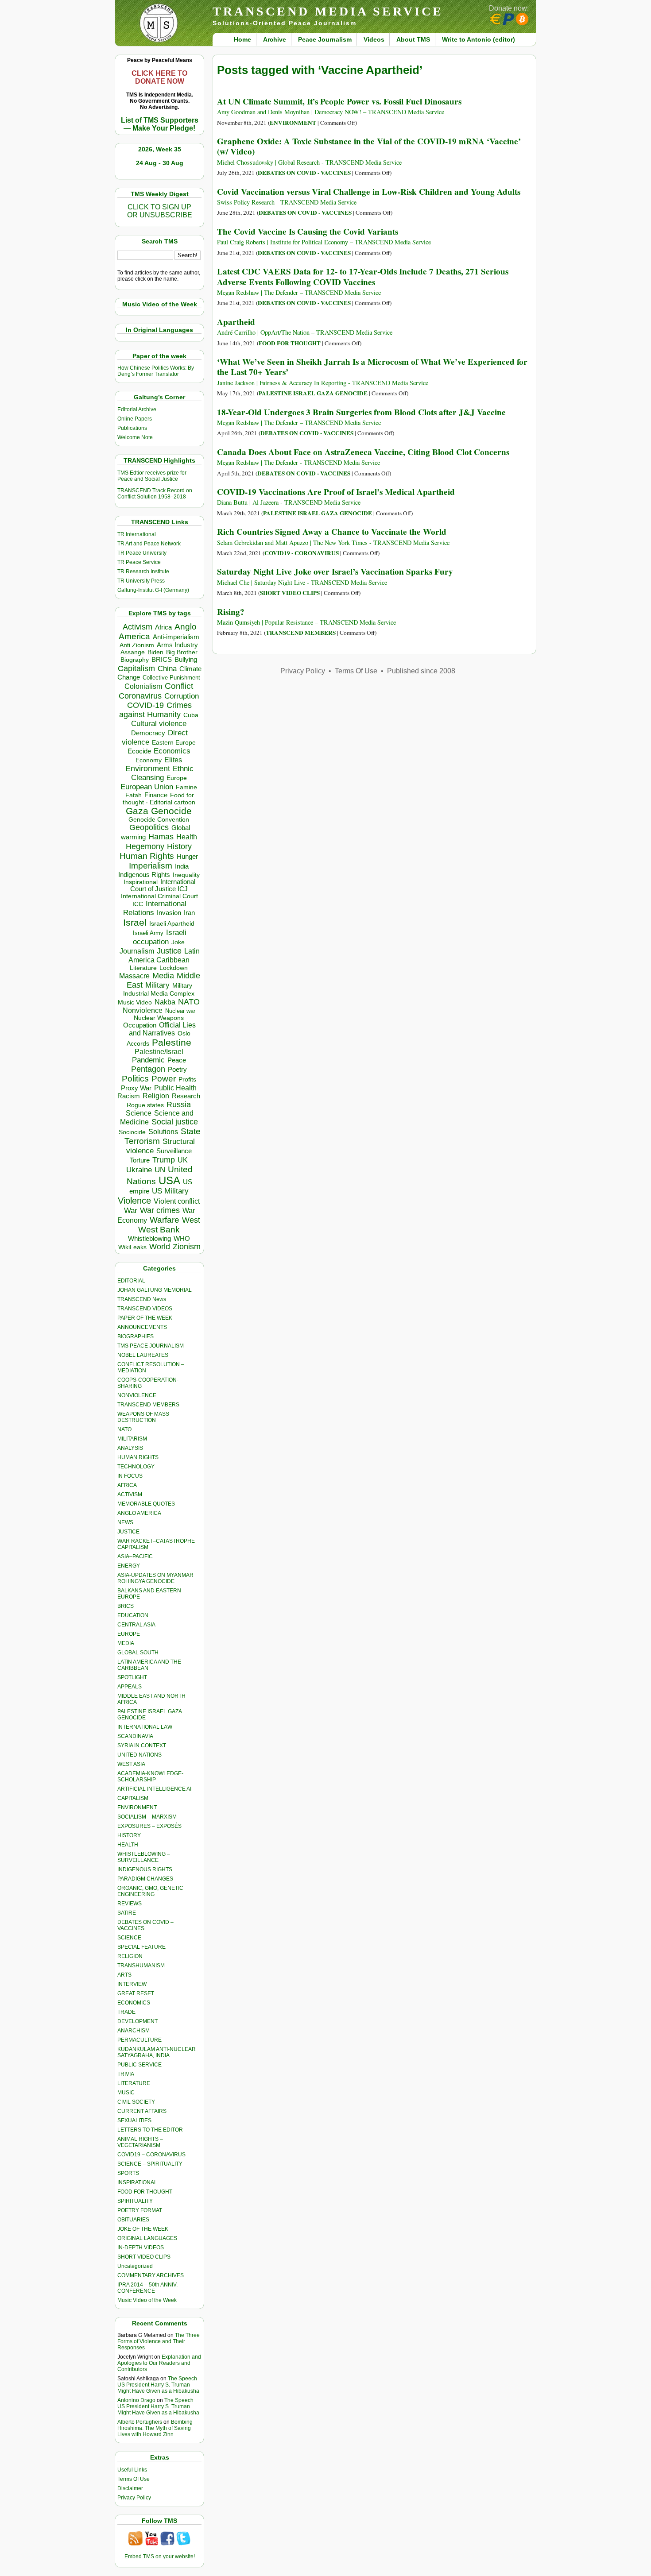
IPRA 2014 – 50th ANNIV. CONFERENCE (147, 2288)
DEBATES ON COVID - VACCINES (304, 173)
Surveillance (174, 1151)
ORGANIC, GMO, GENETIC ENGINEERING (150, 1891)
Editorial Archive (137, 409)
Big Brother (182, 652)
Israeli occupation (160, 937)
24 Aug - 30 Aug (160, 163)
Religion (156, 1096)
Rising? (231, 612)
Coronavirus (140, 696)
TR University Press (141, 581)
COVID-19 (145, 705)
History (179, 846)
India (182, 866)
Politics (135, 1079)
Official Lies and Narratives (163, 1029)
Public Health (175, 1088)
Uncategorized (135, 2266)
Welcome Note (135, 437)
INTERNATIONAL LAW (145, 1727)
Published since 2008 (421, 671)
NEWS (125, 1522)
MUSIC (126, 2093)
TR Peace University (142, 553)
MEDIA (126, 1643)
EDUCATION (133, 1615)
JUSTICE (128, 1532)
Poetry (177, 1070)
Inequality (186, 875)
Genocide (171, 811)
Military (157, 985)
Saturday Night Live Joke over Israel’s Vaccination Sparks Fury (335, 572)
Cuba (191, 715)
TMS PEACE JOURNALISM (151, 1346)
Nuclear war (180, 1011)
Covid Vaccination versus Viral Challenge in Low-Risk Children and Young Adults (369, 192)
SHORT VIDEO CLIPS (144, 2257)
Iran (189, 913)
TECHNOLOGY (136, 1467)
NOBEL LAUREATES (143, 1355)
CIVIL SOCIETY (136, 2102)
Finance (156, 795)
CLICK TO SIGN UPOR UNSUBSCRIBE (160, 211)
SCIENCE (129, 1938)
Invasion (169, 913)
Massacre (134, 976)
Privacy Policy (134, 2498)
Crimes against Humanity (155, 710)
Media (163, 976)
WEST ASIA (131, 1764)
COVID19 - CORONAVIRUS (302, 553)
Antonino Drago (136, 2400)
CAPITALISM (133, 1798)
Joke (178, 942)
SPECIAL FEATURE (141, 1947)
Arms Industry (177, 645)
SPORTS (128, 2173)
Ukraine (139, 1170)
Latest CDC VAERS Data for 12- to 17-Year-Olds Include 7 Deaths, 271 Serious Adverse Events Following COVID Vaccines (363, 276)
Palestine (172, 1042)
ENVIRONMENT (137, 1807)
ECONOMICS (134, 2003)
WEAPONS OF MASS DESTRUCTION (143, 1417)
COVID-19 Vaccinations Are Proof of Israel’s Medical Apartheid (336, 492)
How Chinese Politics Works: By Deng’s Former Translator (156, 371)
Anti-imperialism (176, 637)
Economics (172, 751)
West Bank (159, 1230)
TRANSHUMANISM (141, 1966)
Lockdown (174, 968)
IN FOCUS (130, 1476)
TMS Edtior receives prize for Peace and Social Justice (152, 476)
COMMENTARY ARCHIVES (151, 2275)
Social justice (175, 1122)
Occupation (140, 1025)
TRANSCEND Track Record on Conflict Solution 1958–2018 (155, 494)
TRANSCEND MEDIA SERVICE (328, 11)
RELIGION (130, 1956)
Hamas (161, 837)
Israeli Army (148, 933)
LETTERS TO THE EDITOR (150, 2130)
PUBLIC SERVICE (139, 2065)
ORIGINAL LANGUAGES (147, 2238)
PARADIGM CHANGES (145, 1879)
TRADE (126, 2012)
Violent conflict (177, 1201)
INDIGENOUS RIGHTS (145, 1869)
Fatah (134, 795)
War (131, 1211)
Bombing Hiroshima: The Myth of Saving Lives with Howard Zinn (155, 2428)
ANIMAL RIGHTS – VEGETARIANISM (140, 2142)
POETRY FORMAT (140, 2210)
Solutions (163, 1132)
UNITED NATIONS (139, 1755)
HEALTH (128, 1845)
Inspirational (141, 882)
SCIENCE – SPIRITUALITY (150, 2164)
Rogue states (145, 1105)
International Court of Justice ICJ (163, 885)
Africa (163, 627)
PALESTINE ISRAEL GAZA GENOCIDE (313, 393)
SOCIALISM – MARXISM (147, 1817)
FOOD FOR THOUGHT (145, 2192)
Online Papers (135, 419)
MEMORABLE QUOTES (146, 1504)
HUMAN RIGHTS (138, 1457)
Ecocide (139, 751)
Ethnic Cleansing (163, 773)
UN (160, 1170)
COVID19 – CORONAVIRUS (151, 2155)
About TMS (413, 39)
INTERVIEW (132, 1984)
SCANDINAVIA (135, 1736)
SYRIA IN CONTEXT (142, 1746)
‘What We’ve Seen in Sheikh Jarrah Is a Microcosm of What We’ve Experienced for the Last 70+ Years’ (372, 367)
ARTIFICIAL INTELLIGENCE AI (154, 1789)
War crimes (160, 1210)
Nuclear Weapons (159, 1018)
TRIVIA (126, 2074)
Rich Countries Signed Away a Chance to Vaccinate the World (332, 532)
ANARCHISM (134, 2031)
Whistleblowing (149, 1238)
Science (139, 1113)
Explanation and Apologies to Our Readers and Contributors (159, 2363)
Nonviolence (143, 1010)
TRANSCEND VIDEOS (145, 1309)
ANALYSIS (130, 1448)
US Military (170, 1191)
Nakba (165, 1002)
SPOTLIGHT (132, 1677)
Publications (132, 428)
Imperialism (151, 866)
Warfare (165, 1220)
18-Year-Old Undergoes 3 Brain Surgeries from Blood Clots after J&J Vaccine (361, 412)
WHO (182, 1238)
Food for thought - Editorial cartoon (159, 799)
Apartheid (236, 322)
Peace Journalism (325, 39)
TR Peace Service (139, 562)
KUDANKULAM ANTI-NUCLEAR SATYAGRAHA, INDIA (157, 2052)
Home (242, 39)
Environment (148, 769)
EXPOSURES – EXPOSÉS (149, 1826)
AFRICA (127, 1485)
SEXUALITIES (134, 2120)
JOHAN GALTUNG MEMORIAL (155, 1290)
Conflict (179, 686)
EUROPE (129, 1634)
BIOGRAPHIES (136, 1336)
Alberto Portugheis (140, 2422)
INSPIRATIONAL (137, 2182)
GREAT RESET (136, 1993)
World (160, 1247)
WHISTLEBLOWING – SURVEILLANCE (144, 1857)
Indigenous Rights (144, 875)
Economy (149, 760)
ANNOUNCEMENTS (142, 1327)
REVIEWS (130, 1904)
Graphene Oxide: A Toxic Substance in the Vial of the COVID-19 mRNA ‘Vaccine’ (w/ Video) (369, 146)
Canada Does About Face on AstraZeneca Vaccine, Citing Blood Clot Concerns (363, 452)
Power (164, 1079)
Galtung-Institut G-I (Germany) (153, 590)
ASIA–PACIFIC (135, 1556)
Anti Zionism (137, 645)
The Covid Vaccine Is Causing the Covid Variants (308, 232)
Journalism (137, 951)
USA (169, 1180)
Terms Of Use (134, 2479)
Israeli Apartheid (172, 923)
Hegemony (145, 846)
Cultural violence (159, 724)
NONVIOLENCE (137, 1395)
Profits (187, 1079)
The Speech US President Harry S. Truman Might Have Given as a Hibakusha (158, 2385)
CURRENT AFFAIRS (142, 2111)
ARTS (124, 1975)
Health (187, 837)
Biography (135, 660)
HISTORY (129, 1835)
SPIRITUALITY (135, 2201)
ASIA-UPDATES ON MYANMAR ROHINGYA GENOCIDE (155, 1578)
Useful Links (132, 2470)
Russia (179, 1105)
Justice (169, 951)
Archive (275, 39)
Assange (133, 652)
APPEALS (130, 1687)
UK (183, 1160)
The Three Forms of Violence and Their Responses (159, 2341)
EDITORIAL (131, 1281)
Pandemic (148, 1060)
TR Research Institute (143, 572)
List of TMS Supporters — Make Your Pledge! (160, 124)
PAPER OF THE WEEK (145, 1318)
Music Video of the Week (147, 2300)
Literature (143, 968)
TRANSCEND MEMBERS (148, 1405)
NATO (189, 1002)
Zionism (187, 1247)
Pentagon (148, 1069)
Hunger (187, 857)
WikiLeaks (132, 1247)
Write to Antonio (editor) (479, 39)
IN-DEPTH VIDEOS (141, 2248)
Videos (374, 39)
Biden (155, 652)
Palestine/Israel (159, 1052)
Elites (173, 760)
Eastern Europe (174, 743)
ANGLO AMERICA (139, 1513)
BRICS (162, 659)
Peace (177, 1060)
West (191, 1220)
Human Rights (147, 856)
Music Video (135, 1002)
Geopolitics (149, 827)
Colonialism (143, 686)
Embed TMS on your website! (160, 2557)
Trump (164, 1160)
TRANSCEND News (142, 1299)
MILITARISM (132, 1439)
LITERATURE (134, 2083)
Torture (140, 1160)
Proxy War (136, 1088)
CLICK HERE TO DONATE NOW (159, 77)
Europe (177, 778)
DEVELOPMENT (138, 2021)
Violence (134, 1201)
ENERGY (129, 1566)
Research (186, 1096)
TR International (137, 534)
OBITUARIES (133, 2220)
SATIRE (127, 1913)
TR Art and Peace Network (149, 544)
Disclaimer (130, 2488)
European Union (147, 787)
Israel (135, 922)
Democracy (148, 733)
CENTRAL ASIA (136, 1625)
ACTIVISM (130, 1495)
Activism (138, 627)
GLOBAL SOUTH (138, 1653)
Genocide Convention (159, 820)
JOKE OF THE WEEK (143, 2229)
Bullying (186, 660)
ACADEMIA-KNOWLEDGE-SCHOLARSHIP (150, 1777)
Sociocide (132, 1132)
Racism (129, 1096)
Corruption (182, 696)
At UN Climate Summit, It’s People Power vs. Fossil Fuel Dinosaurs (339, 101)
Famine (186, 787)
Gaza (137, 811)
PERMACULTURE (139, 2040)
